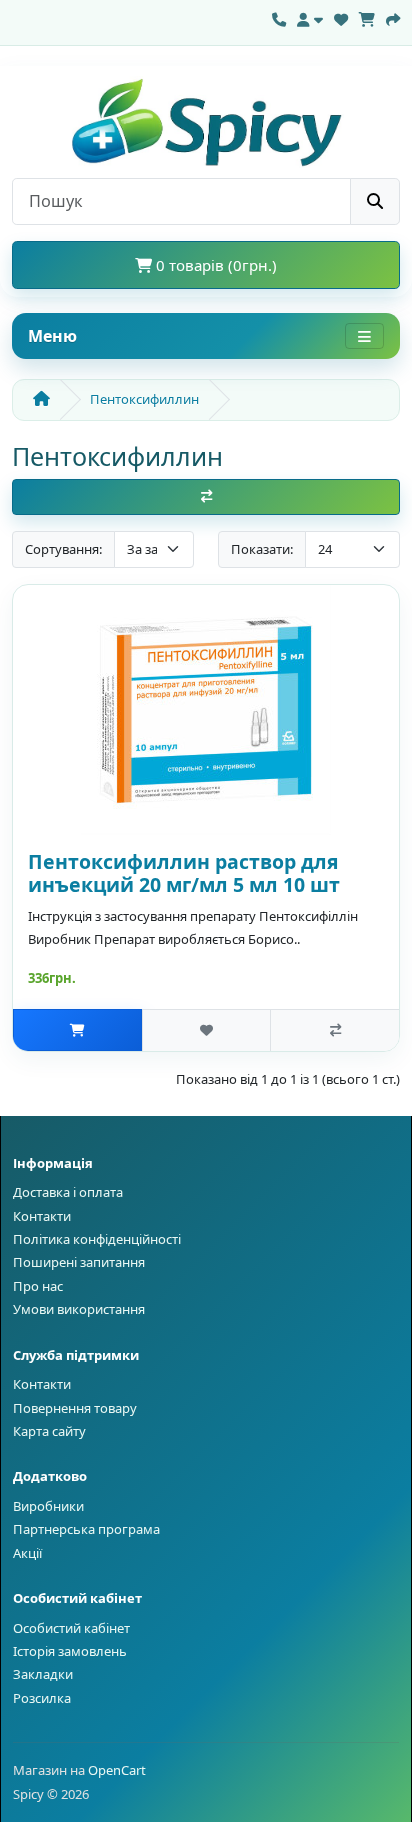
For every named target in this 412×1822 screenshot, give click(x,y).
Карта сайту (49, 1431)
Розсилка (42, 1698)
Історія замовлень (70, 1651)
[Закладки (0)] (341, 17)
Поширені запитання (79, 1262)
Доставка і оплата (68, 1192)
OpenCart (117, 1770)
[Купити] (77, 1030)
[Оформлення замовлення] (393, 17)
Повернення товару (75, 1408)
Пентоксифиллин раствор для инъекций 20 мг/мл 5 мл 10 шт (184, 873)
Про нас (38, 1286)
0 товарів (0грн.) (214, 265)
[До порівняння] (334, 1030)
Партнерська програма (86, 1529)
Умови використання (79, 1309)
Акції (27, 1553)
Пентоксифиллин (144, 399)
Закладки (43, 1674)
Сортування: (63, 549)
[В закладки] (206, 1030)
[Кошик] (367, 17)
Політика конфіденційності (97, 1239)
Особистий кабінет (71, 1628)
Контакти (42, 1216)
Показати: (262, 549)
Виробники (48, 1506)
